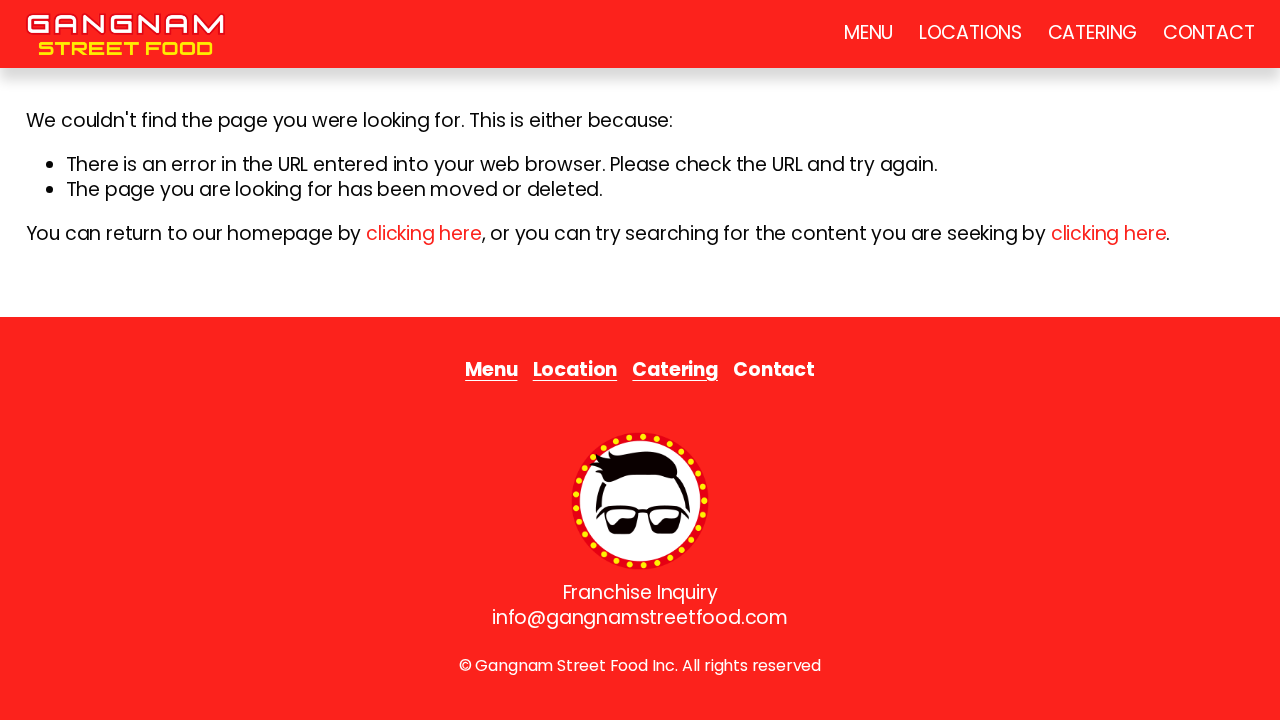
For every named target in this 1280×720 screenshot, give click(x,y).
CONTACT (1209, 32)
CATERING (1092, 32)
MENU (868, 32)
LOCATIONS (970, 32)
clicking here (424, 233)
